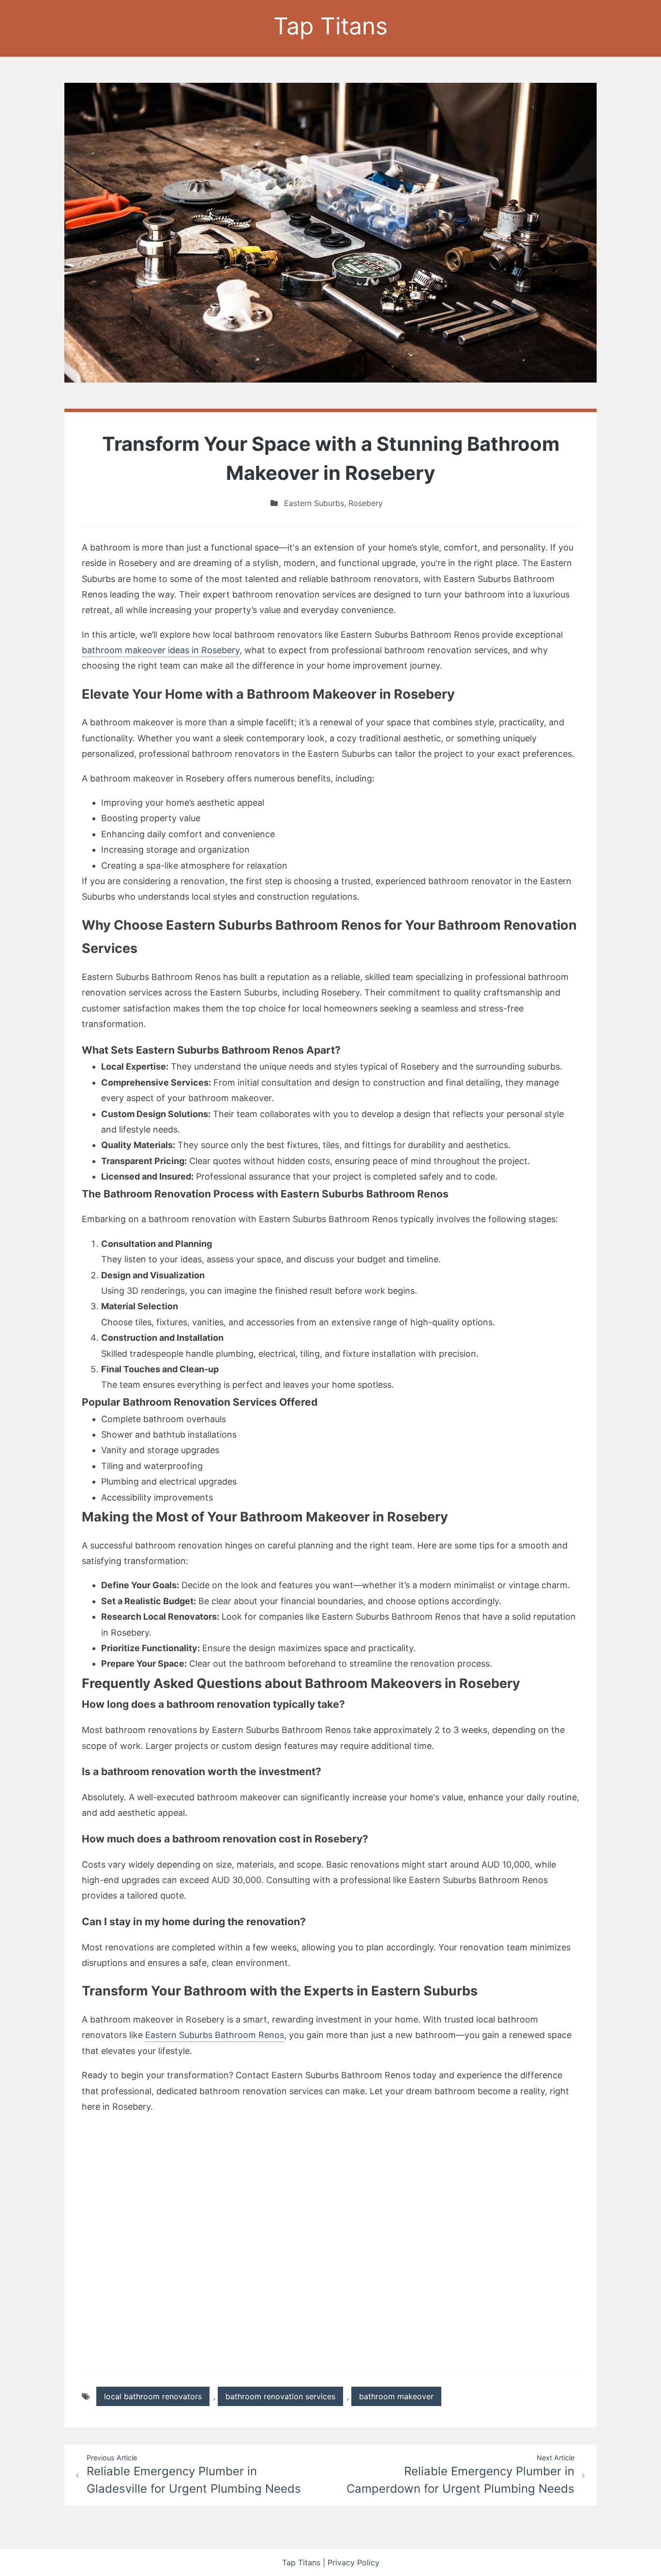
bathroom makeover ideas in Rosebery (161, 650)
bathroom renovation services (280, 2396)
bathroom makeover (396, 2396)
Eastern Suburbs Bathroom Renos (215, 2035)
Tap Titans (330, 26)
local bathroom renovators (153, 2396)
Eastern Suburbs (314, 503)
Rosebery (366, 503)
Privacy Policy (353, 2562)
